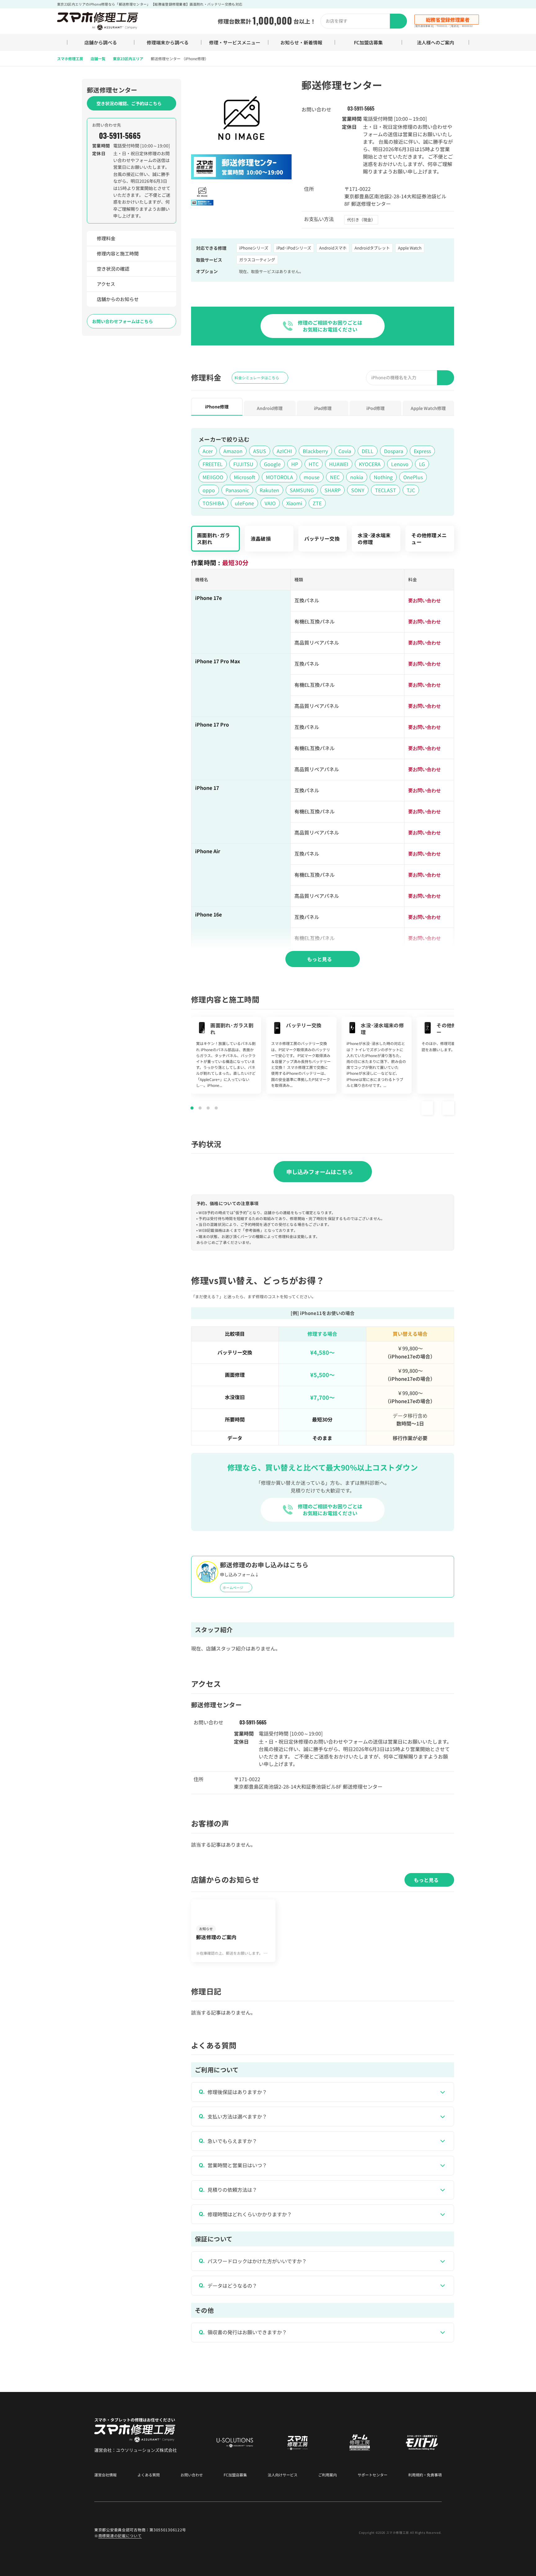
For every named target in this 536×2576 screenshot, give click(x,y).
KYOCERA (370, 464)
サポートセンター (373, 2475)
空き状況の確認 (113, 269)
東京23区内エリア (128, 59)
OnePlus (413, 477)
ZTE (317, 503)
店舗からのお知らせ (118, 299)
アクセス (106, 284)
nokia (357, 477)
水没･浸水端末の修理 (374, 538)
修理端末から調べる (168, 42)
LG (422, 464)
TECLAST (386, 490)
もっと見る (319, 959)
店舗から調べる (101, 42)
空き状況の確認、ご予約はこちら (129, 103)
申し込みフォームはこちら (320, 1172)
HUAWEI (339, 464)
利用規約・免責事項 (425, 2475)
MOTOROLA (279, 477)
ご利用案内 (328, 2475)
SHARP (333, 490)
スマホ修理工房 (70, 59)
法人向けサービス (283, 2475)
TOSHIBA (213, 503)
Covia (345, 451)
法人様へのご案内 (435, 42)
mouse (312, 477)
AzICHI (284, 451)
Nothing (383, 477)
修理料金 (106, 238)
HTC (314, 464)
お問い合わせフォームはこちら (123, 321)
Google (272, 464)
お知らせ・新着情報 (301, 42)
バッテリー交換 (322, 538)
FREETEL (213, 464)
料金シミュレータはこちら (257, 378)
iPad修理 (323, 408)
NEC (335, 477)
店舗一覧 (98, 59)
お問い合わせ (192, 2475)
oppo (209, 490)
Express (422, 451)
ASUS (260, 451)
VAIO (270, 503)
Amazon (233, 451)
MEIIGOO (213, 477)
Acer (208, 451)
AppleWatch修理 (428, 408)
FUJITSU (243, 464)
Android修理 (270, 408)
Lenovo (400, 464)
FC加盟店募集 (368, 42)
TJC (411, 490)
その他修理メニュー (429, 538)
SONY (358, 490)
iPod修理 (375, 408)
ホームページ (233, 1587)
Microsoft (245, 477)
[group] (226, 1055)
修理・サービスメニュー (235, 42)
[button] (427, 1108)
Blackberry (315, 451)
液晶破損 (261, 538)
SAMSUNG (302, 490)
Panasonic (237, 490)
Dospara (394, 451)
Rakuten (269, 490)
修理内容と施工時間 (118, 253)
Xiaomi (294, 503)
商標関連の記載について (120, 2535)
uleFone (244, 503)
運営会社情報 (105, 2475)
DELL (368, 451)
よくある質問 (149, 2475)
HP (295, 464)
